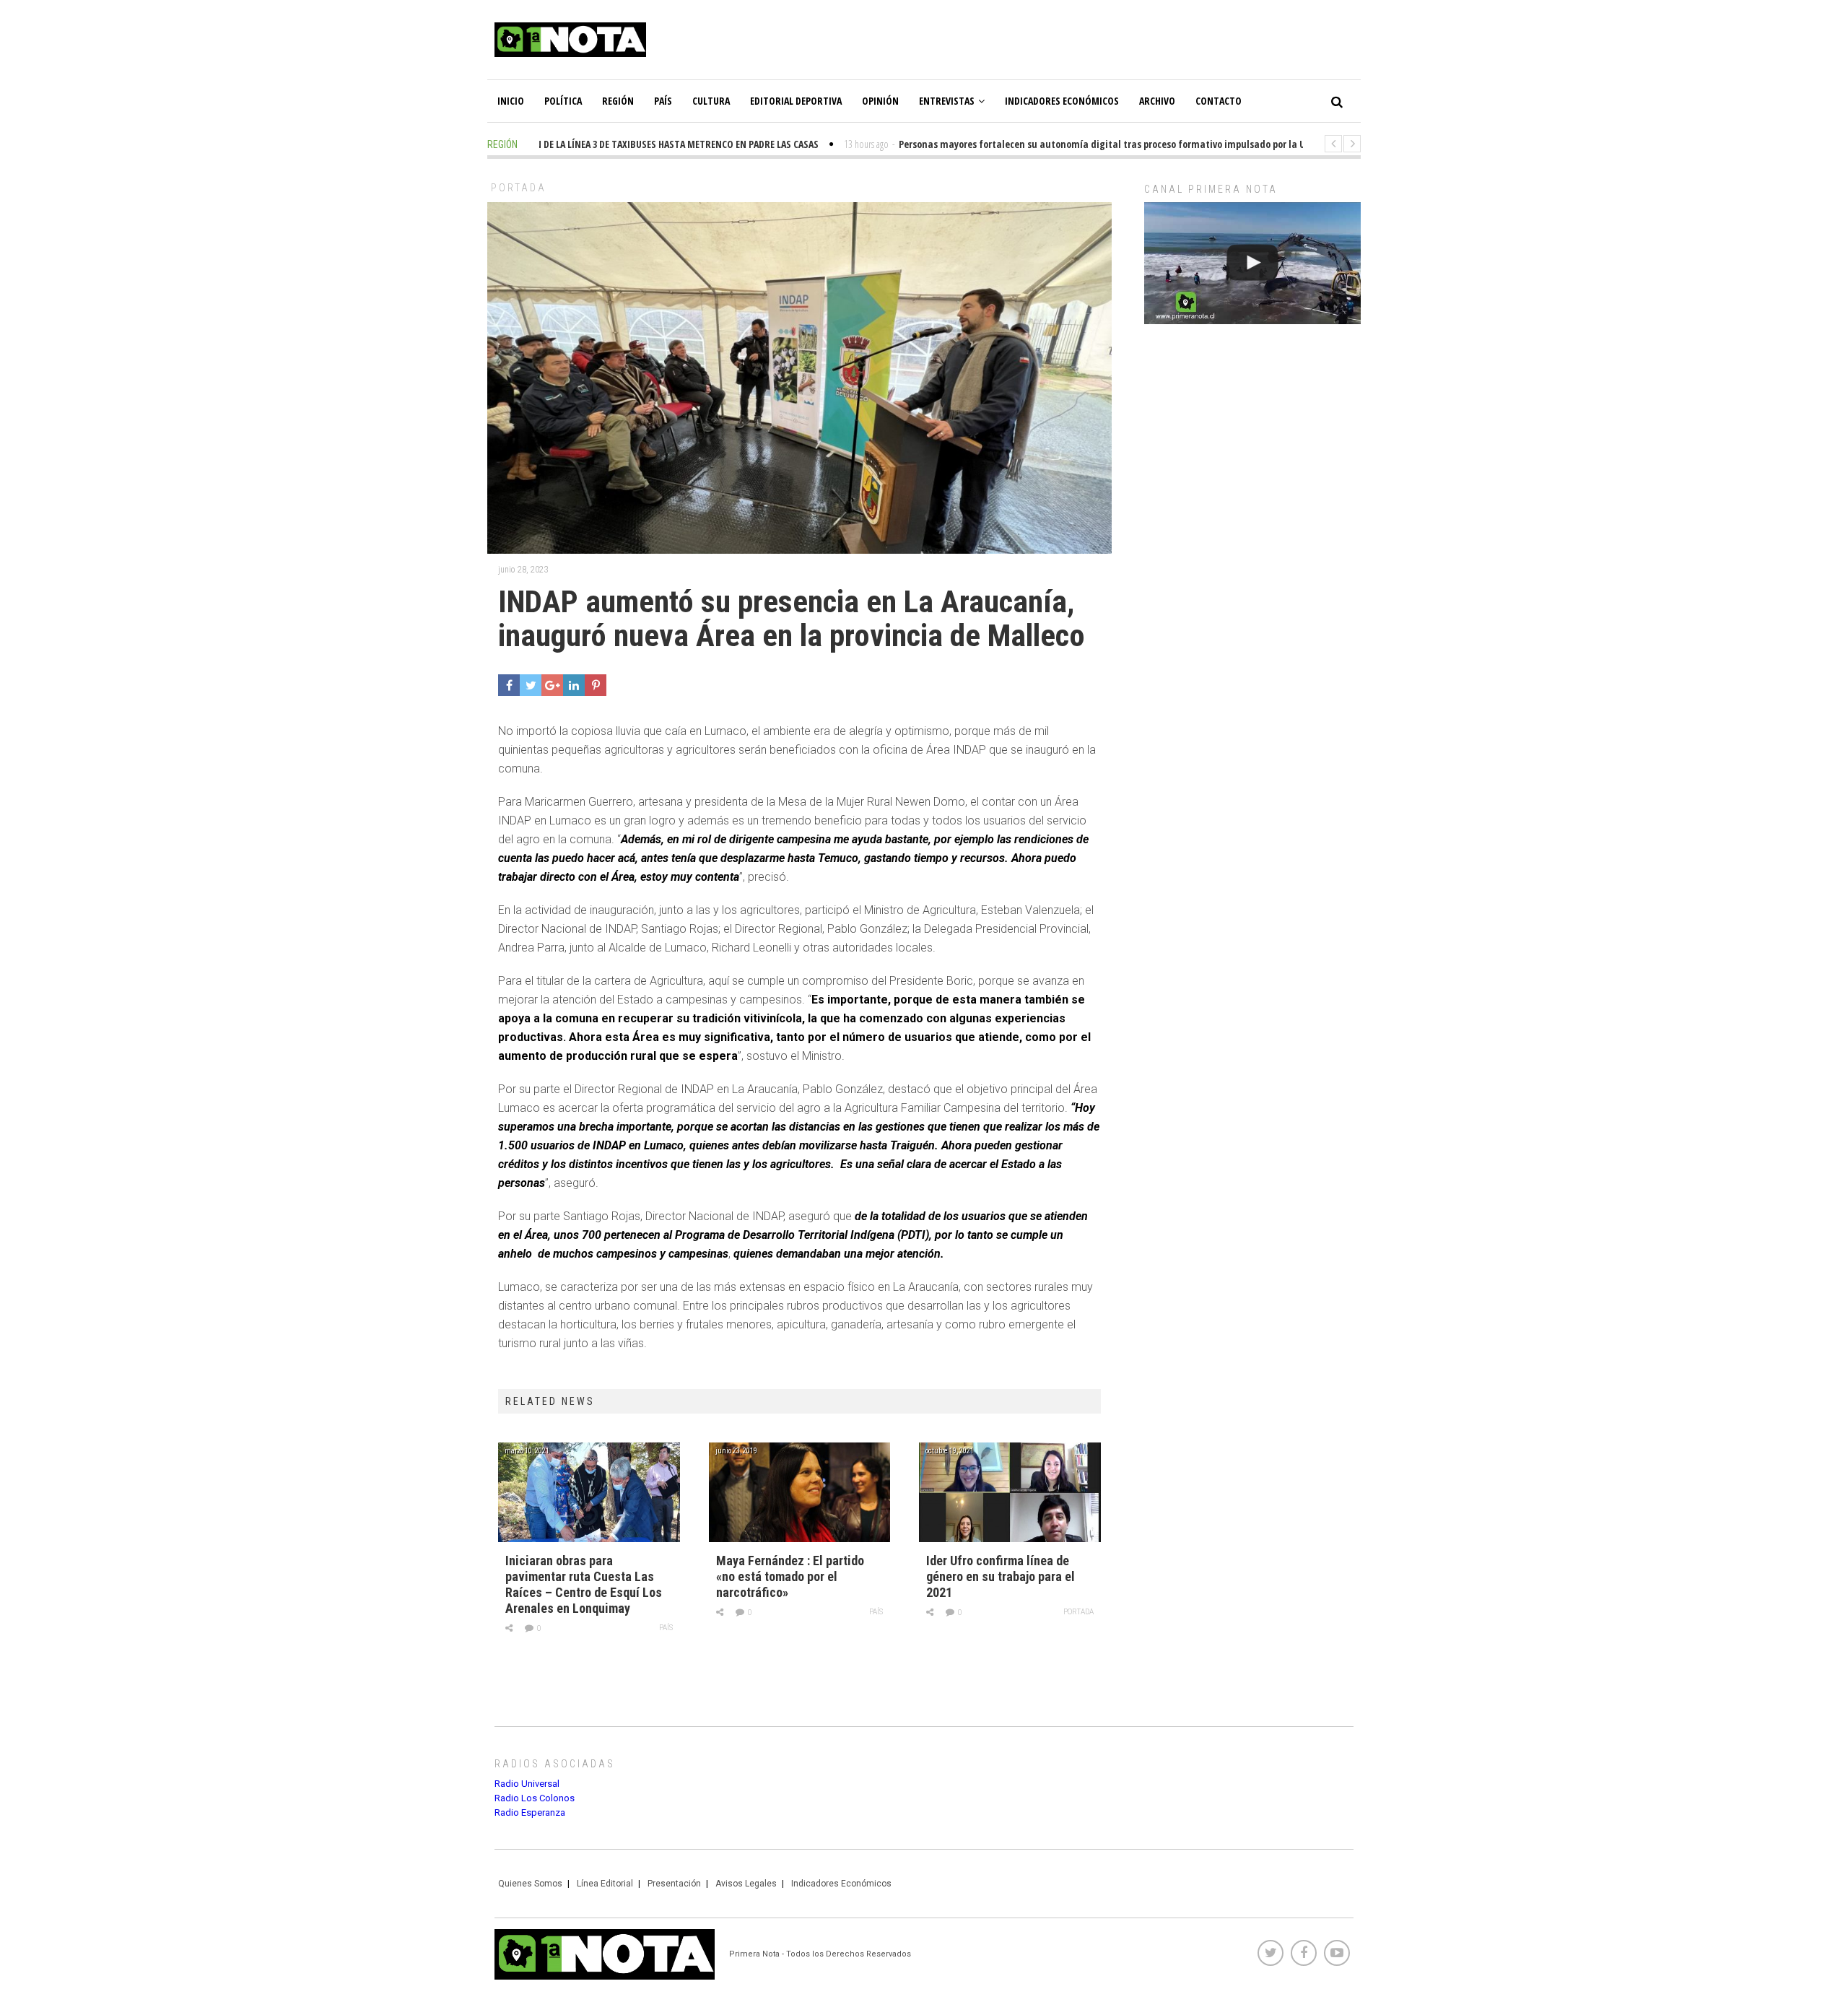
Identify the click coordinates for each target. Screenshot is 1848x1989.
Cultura (711, 101)
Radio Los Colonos (535, 1798)
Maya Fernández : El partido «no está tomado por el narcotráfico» (790, 1576)
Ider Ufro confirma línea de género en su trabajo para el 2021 (1001, 1576)
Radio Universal (527, 1784)
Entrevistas (947, 101)
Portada (519, 188)
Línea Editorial (605, 1884)
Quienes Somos (530, 1884)
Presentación (674, 1884)
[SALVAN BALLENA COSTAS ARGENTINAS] (1252, 263)
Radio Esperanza (530, 1812)
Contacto (1219, 101)
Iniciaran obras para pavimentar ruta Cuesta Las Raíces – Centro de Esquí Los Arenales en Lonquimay (584, 1584)
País (663, 101)
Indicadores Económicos (1062, 101)
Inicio (511, 101)
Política (563, 101)
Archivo (1157, 101)
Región (618, 101)
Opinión (880, 101)
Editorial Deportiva (796, 101)
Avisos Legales (746, 1884)
